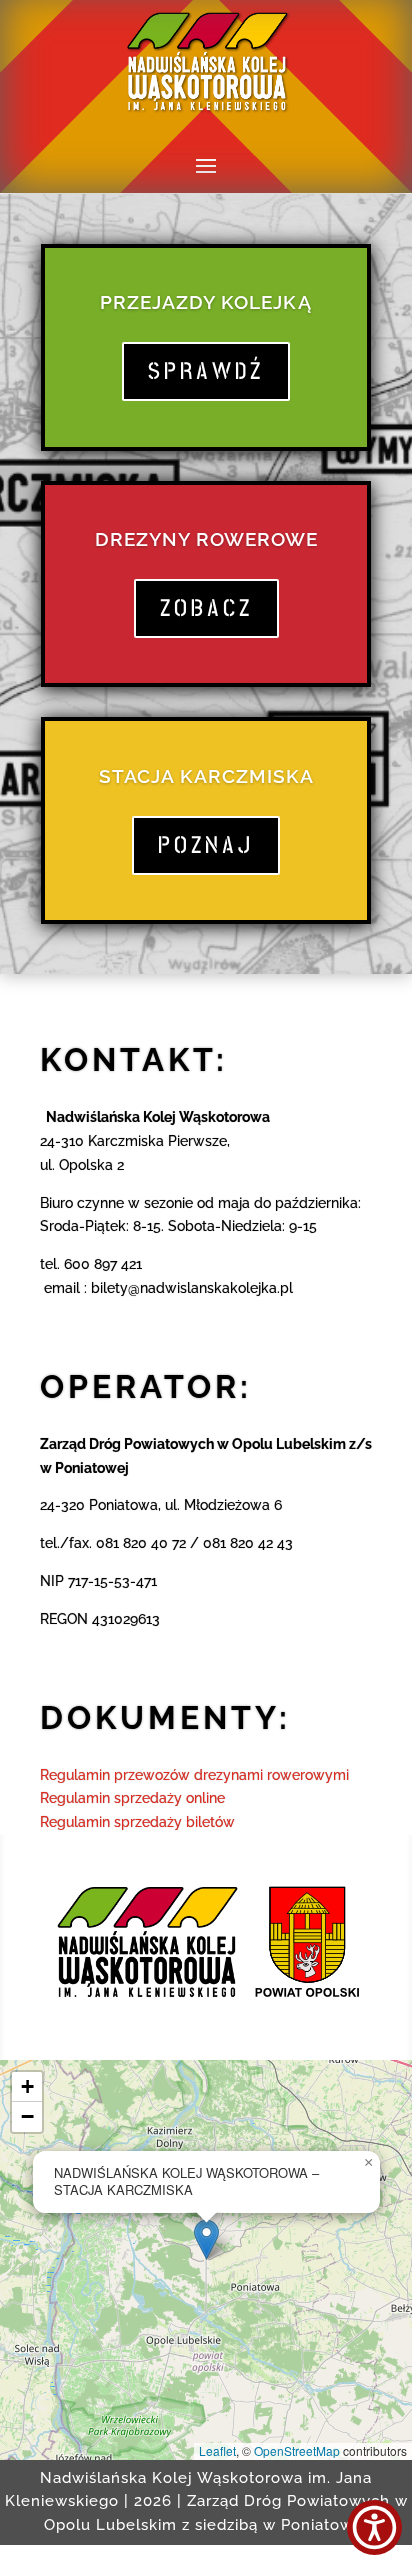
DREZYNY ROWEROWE (206, 539)
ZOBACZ (206, 608)
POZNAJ (206, 845)
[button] (206, 2239)
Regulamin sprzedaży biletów (137, 1822)
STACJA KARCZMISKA (206, 776)
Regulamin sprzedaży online (132, 1798)
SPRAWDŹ (206, 371)
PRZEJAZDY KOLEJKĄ (206, 302)
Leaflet (217, 2450)
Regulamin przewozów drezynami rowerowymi (194, 1775)
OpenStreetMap (297, 2450)
